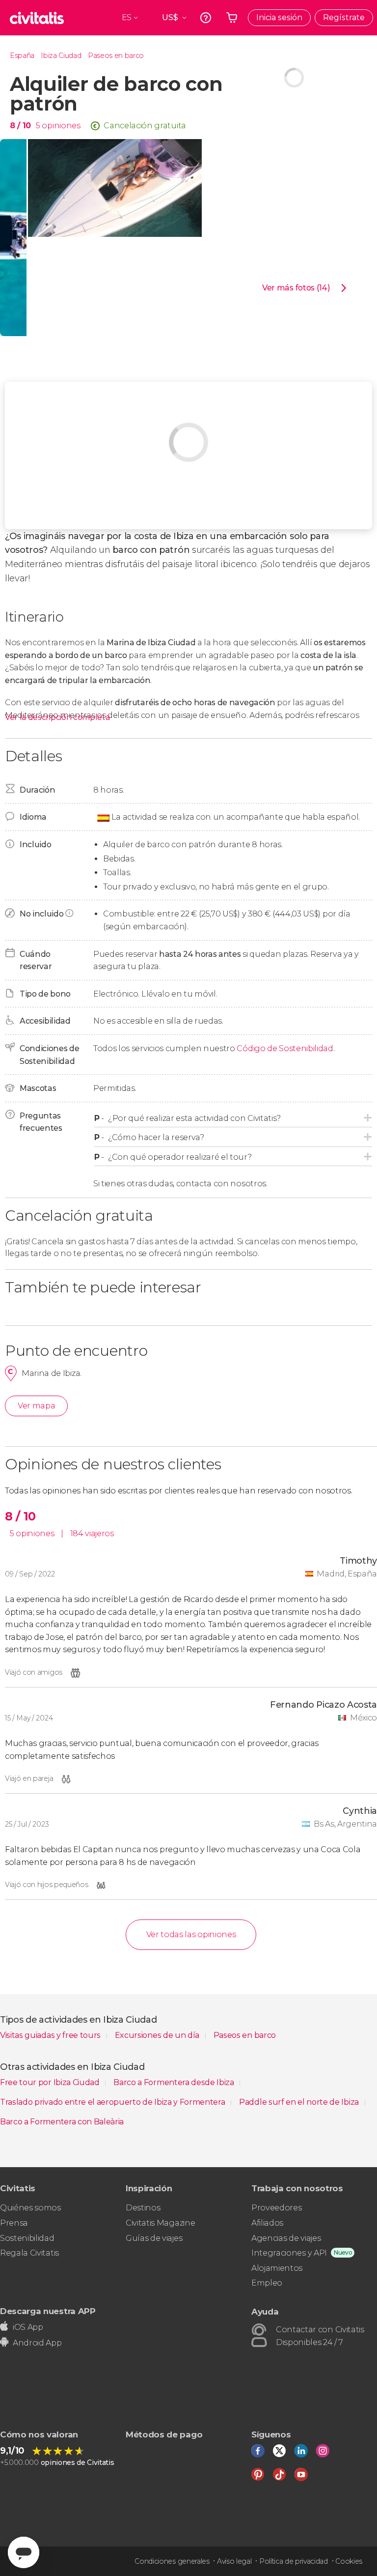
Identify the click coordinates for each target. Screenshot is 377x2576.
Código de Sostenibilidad (285, 1048)
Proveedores (276, 2208)
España (22, 56)
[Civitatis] (37, 18)
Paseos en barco (116, 56)
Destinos (143, 2208)
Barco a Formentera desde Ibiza (175, 2082)
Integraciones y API (289, 2253)
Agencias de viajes (286, 2238)
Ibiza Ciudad (61, 56)
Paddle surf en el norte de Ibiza (300, 2102)
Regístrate (344, 17)
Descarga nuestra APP (48, 2311)
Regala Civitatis (29, 2253)
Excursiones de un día (158, 2035)
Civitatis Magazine (160, 2223)
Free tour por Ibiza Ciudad (51, 2082)
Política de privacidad (294, 2561)
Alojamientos (277, 2268)
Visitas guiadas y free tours (51, 2035)
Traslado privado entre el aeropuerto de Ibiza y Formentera (113, 2102)
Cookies (349, 2561)
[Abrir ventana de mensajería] (24, 2552)
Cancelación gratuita (145, 126)
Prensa (14, 2223)
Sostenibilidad (27, 2238)
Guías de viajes (154, 2238)
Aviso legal (234, 2561)
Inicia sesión (279, 17)
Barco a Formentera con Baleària (62, 2122)
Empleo (267, 2283)
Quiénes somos (30, 2208)
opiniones (61, 126)
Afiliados (267, 2223)
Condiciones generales (172, 2561)
